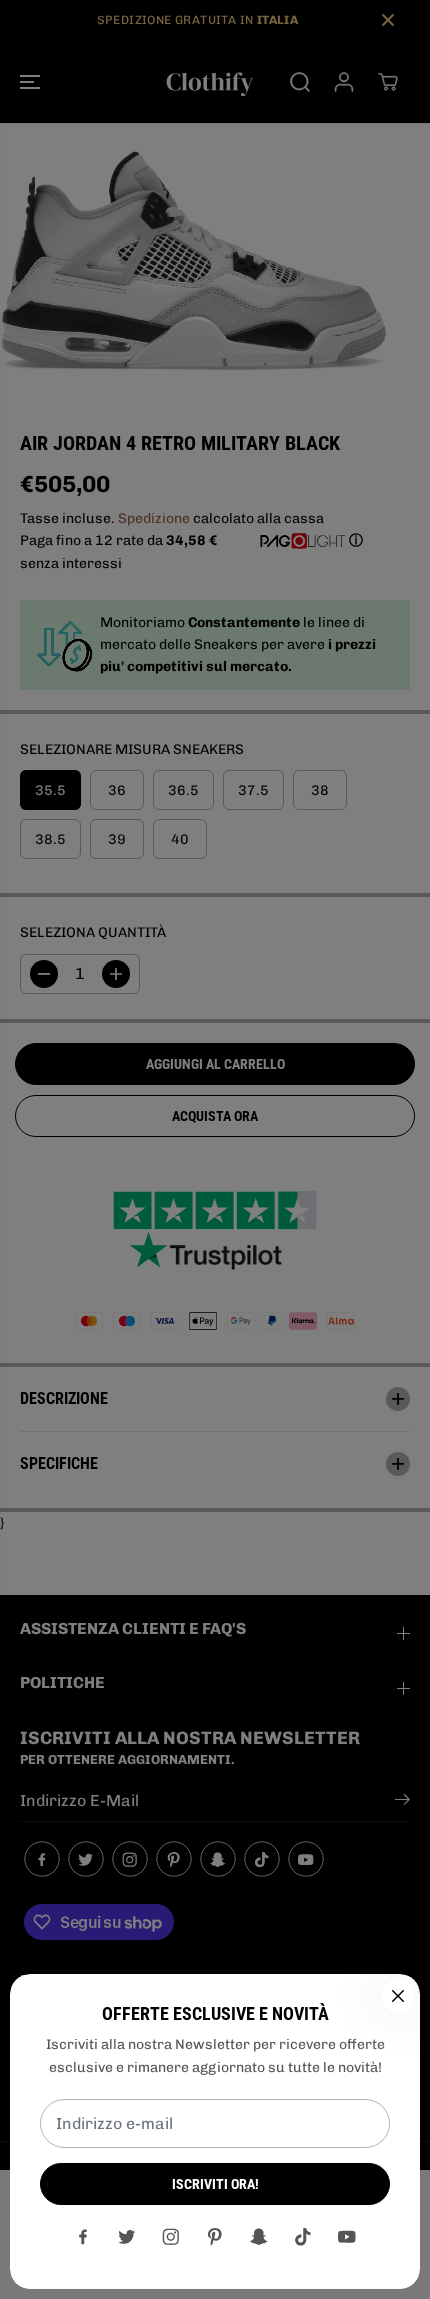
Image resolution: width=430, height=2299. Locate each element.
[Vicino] (398, 1996)
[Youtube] (347, 2237)
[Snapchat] (259, 2237)
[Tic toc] (303, 2237)
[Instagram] (171, 2237)
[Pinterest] (215, 2237)
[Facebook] (83, 2237)
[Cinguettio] (127, 2237)
